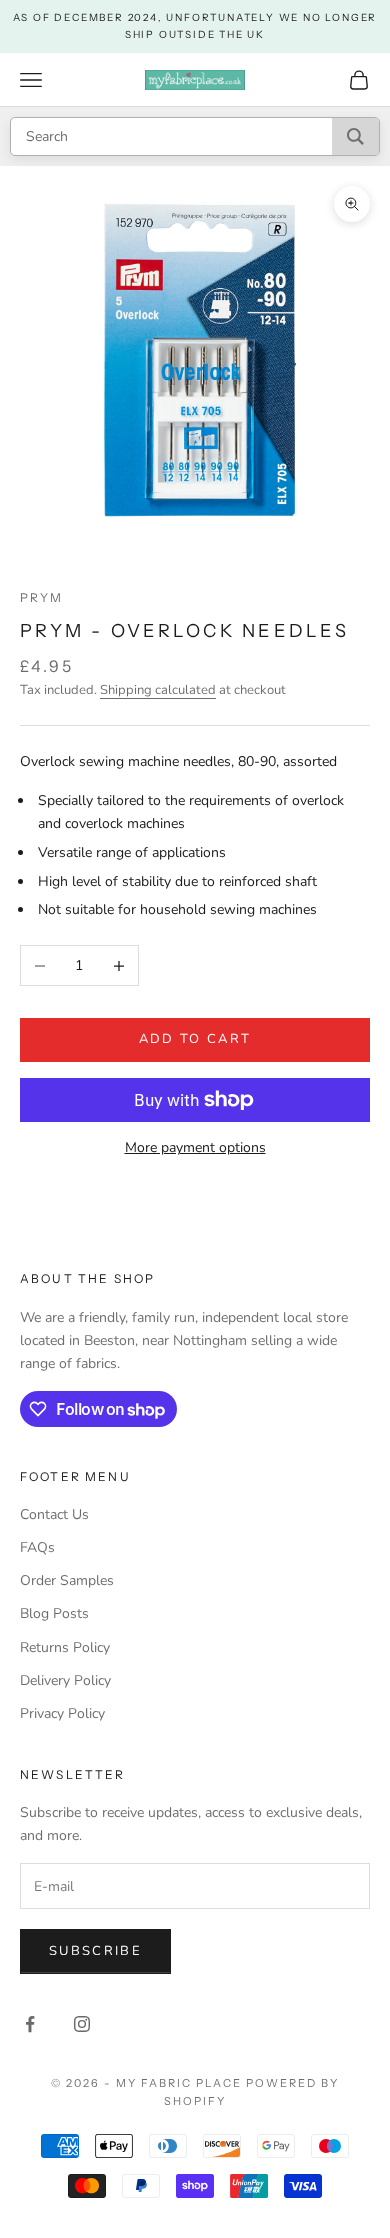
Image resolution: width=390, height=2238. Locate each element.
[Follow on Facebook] (30, 2024)
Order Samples (67, 1580)
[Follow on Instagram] (82, 2024)
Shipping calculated (158, 690)
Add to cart (195, 1039)
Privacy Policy (62, 1713)
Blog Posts (54, 1613)
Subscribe (95, 1951)
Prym (42, 597)
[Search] (355, 136)
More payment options (195, 1147)
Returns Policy (65, 1647)
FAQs (37, 1547)
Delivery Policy (65, 1680)
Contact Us (54, 1514)
